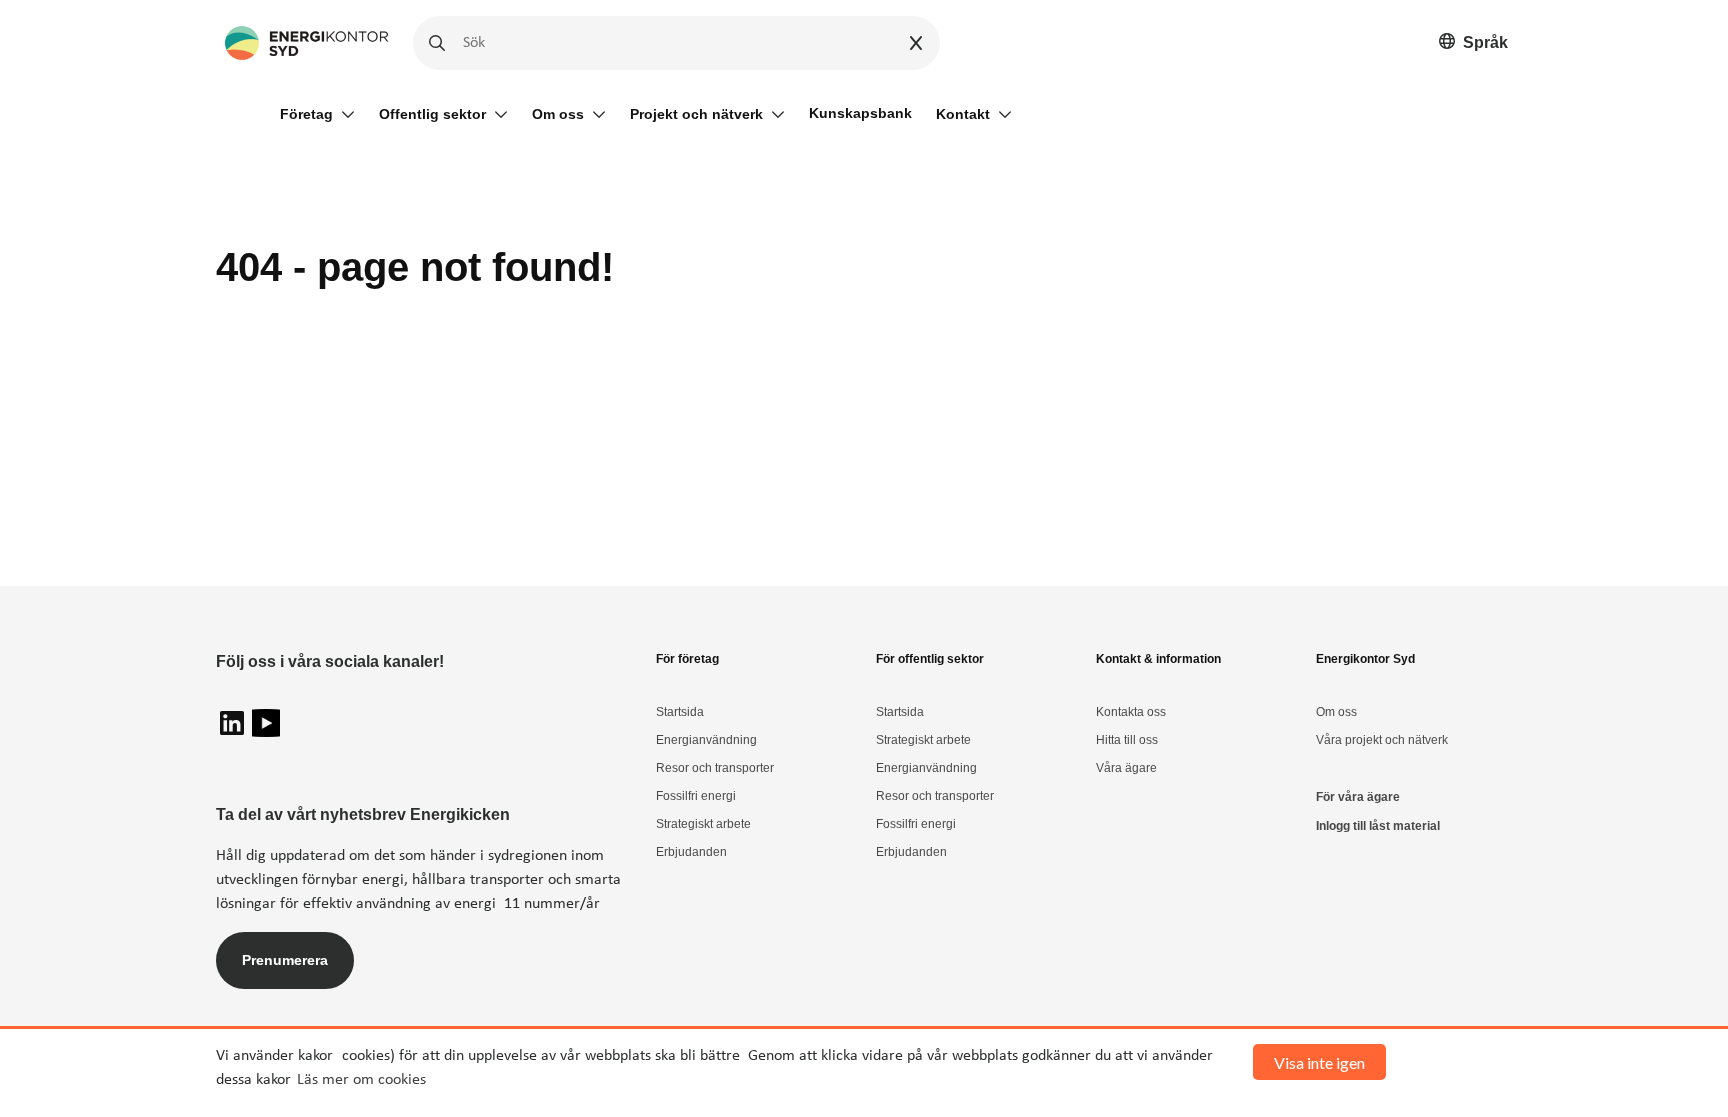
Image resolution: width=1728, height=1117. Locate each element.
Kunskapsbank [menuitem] (860, 113)
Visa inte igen (1319, 1062)
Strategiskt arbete (703, 824)
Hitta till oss (1127, 740)
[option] (1473, 43)
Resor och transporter (715, 768)
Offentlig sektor (432, 114)
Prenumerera (285, 960)
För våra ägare (1358, 797)
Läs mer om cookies (361, 1080)
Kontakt (963, 114)
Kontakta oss (1131, 712)
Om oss (558, 114)
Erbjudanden (691, 852)
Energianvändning (706, 740)
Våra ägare (1126, 768)
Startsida (680, 712)
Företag (306, 114)
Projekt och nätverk (696, 114)
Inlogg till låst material (1378, 826)
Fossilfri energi (696, 796)
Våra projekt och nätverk (1382, 740)
